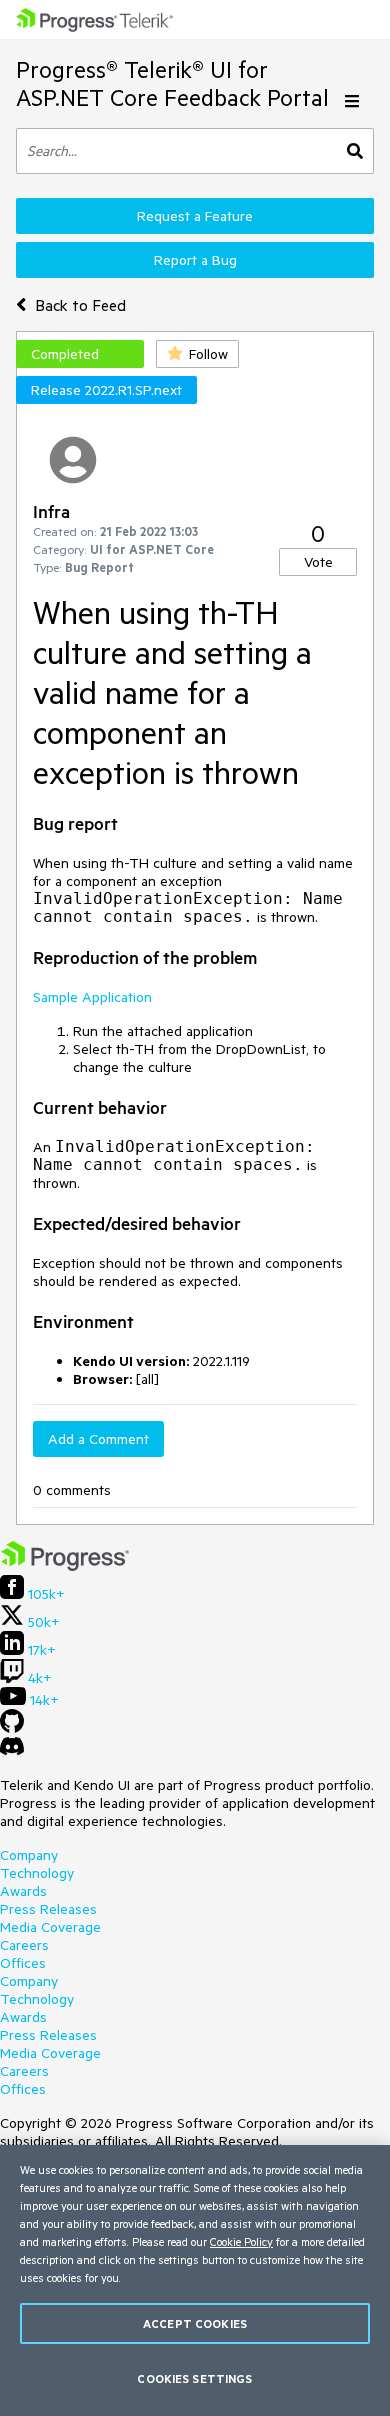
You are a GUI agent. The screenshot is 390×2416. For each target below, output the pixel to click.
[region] (195, 2280)
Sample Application (92, 997)
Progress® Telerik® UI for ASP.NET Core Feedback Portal (172, 83)
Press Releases (48, 1909)
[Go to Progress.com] (65, 1566)
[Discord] (12, 1751)
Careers (24, 1945)
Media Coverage (50, 1927)
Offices (23, 1963)
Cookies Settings (194, 2378)
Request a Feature (195, 216)
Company (29, 1855)
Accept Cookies (195, 2323)
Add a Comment (98, 1439)
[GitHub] (12, 1728)
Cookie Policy (241, 2241)
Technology (37, 1873)
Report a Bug (195, 260)
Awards (23, 1891)
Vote (318, 562)
